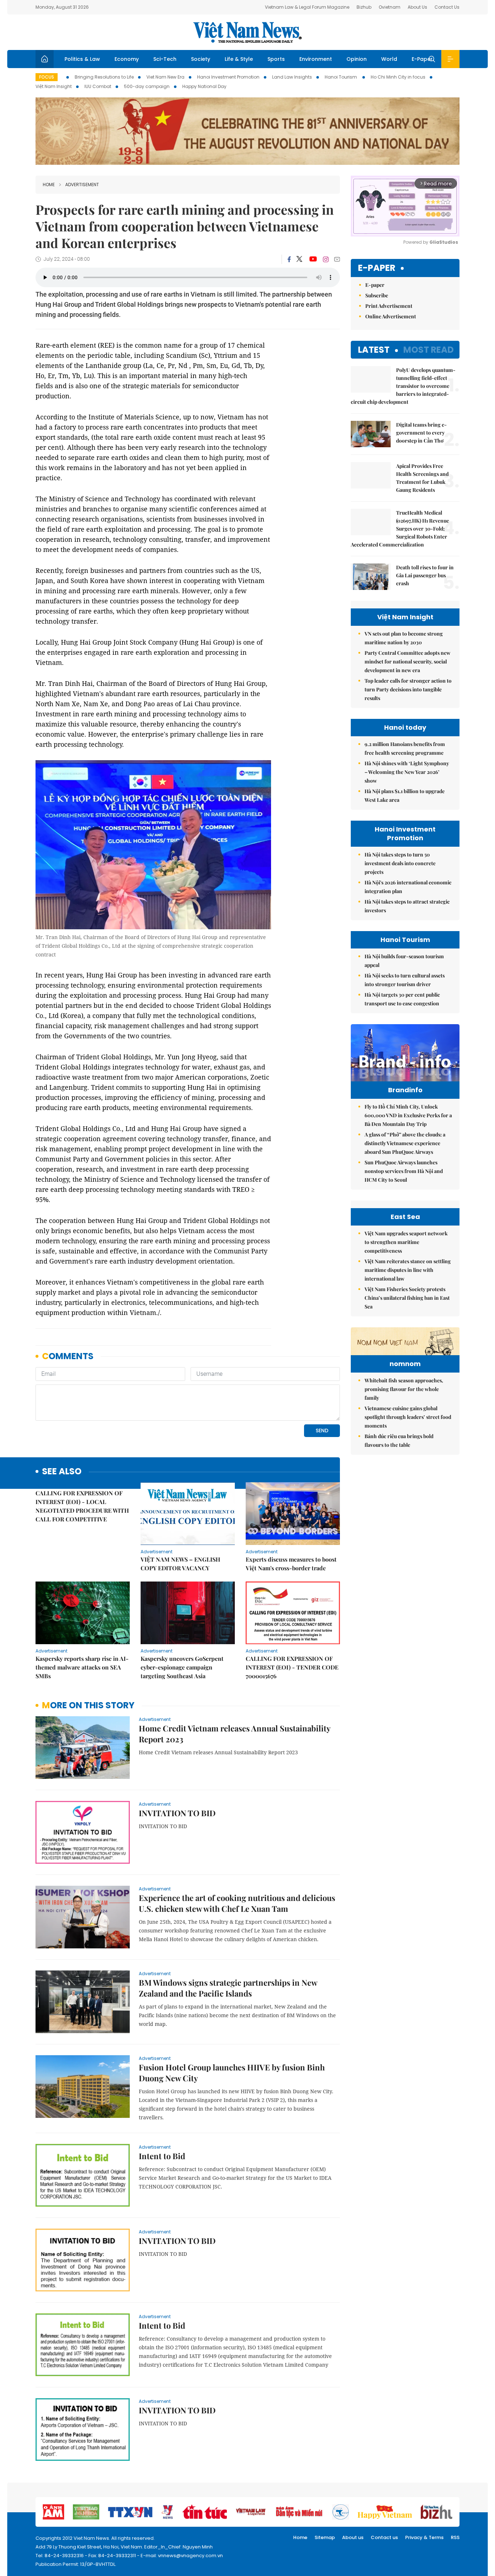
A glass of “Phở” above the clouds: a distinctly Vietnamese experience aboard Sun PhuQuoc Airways (405, 1143)
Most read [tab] (429, 350)
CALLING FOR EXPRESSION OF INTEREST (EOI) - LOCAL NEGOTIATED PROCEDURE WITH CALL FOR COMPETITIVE (82, 1506)
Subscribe (377, 295)
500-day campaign (147, 86)
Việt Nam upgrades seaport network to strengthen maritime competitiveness (406, 1242)
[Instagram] (326, 259)
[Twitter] (300, 259)
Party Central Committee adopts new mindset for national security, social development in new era (407, 661)
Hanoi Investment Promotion (228, 77)
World (389, 59)
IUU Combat (98, 86)
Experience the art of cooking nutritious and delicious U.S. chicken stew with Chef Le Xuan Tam (237, 1903)
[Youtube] (313, 259)
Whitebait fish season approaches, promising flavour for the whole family (404, 1389)
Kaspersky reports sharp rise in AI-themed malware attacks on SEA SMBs (82, 1667)
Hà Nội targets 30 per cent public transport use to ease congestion (402, 999)
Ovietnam (390, 7)
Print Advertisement (389, 306)
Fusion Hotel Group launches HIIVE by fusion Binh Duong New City (232, 2073)
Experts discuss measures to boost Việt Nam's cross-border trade (291, 1564)
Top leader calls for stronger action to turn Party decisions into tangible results (408, 689)
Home (49, 185)
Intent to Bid (162, 2156)
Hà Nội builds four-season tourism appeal (404, 961)
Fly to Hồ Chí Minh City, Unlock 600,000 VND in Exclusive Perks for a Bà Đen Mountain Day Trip (408, 1115)
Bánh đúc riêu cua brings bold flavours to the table (399, 1440)
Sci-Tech (165, 59)
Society (201, 59)
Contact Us (447, 7)
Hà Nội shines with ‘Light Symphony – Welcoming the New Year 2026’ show (407, 772)
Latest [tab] (374, 350)
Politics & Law (82, 59)
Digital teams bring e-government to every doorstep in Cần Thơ (421, 433)
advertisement (82, 185)
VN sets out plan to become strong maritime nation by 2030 (404, 638)
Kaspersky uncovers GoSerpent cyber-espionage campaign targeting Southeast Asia (182, 1667)
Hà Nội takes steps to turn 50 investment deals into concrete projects (400, 863)
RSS (455, 2537)
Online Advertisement (391, 316)
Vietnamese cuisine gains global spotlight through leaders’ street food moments (408, 1417)
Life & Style (239, 59)
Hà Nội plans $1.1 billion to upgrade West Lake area (405, 795)
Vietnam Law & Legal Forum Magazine (307, 7)
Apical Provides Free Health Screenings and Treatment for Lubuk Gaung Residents (422, 478)
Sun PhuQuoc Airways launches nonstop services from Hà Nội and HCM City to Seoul (404, 1171)
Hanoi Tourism (341, 77)
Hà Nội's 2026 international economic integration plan (408, 887)
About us (353, 2537)
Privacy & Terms (424, 2537)
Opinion (357, 59)
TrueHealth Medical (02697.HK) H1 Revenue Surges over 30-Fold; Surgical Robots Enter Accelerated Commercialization (400, 529)
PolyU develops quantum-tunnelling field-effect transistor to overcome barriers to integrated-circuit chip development (403, 386)
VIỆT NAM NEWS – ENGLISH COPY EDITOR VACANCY (180, 1564)
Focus (47, 77)
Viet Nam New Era (165, 77)
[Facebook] (289, 259)
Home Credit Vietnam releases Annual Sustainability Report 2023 (234, 1734)
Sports (276, 59)
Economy (127, 59)
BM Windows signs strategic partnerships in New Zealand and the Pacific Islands (228, 1988)
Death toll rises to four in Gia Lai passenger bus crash (425, 575)
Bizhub (364, 7)
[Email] (337, 259)
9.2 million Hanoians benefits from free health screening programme (405, 748)
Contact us (384, 2537)
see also (62, 1472)
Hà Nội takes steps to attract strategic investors (407, 906)
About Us (417, 7)
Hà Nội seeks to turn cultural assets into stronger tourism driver (405, 980)
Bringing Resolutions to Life (104, 77)
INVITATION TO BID (177, 1813)
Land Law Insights (292, 77)
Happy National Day (204, 86)
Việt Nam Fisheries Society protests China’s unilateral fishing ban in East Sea (407, 1298)
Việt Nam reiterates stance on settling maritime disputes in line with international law (408, 1270)
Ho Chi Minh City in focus (398, 77)
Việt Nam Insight (54, 86)
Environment (316, 59)
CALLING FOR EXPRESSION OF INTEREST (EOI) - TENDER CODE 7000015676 (292, 1667)
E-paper (377, 268)
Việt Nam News (247, 32)
